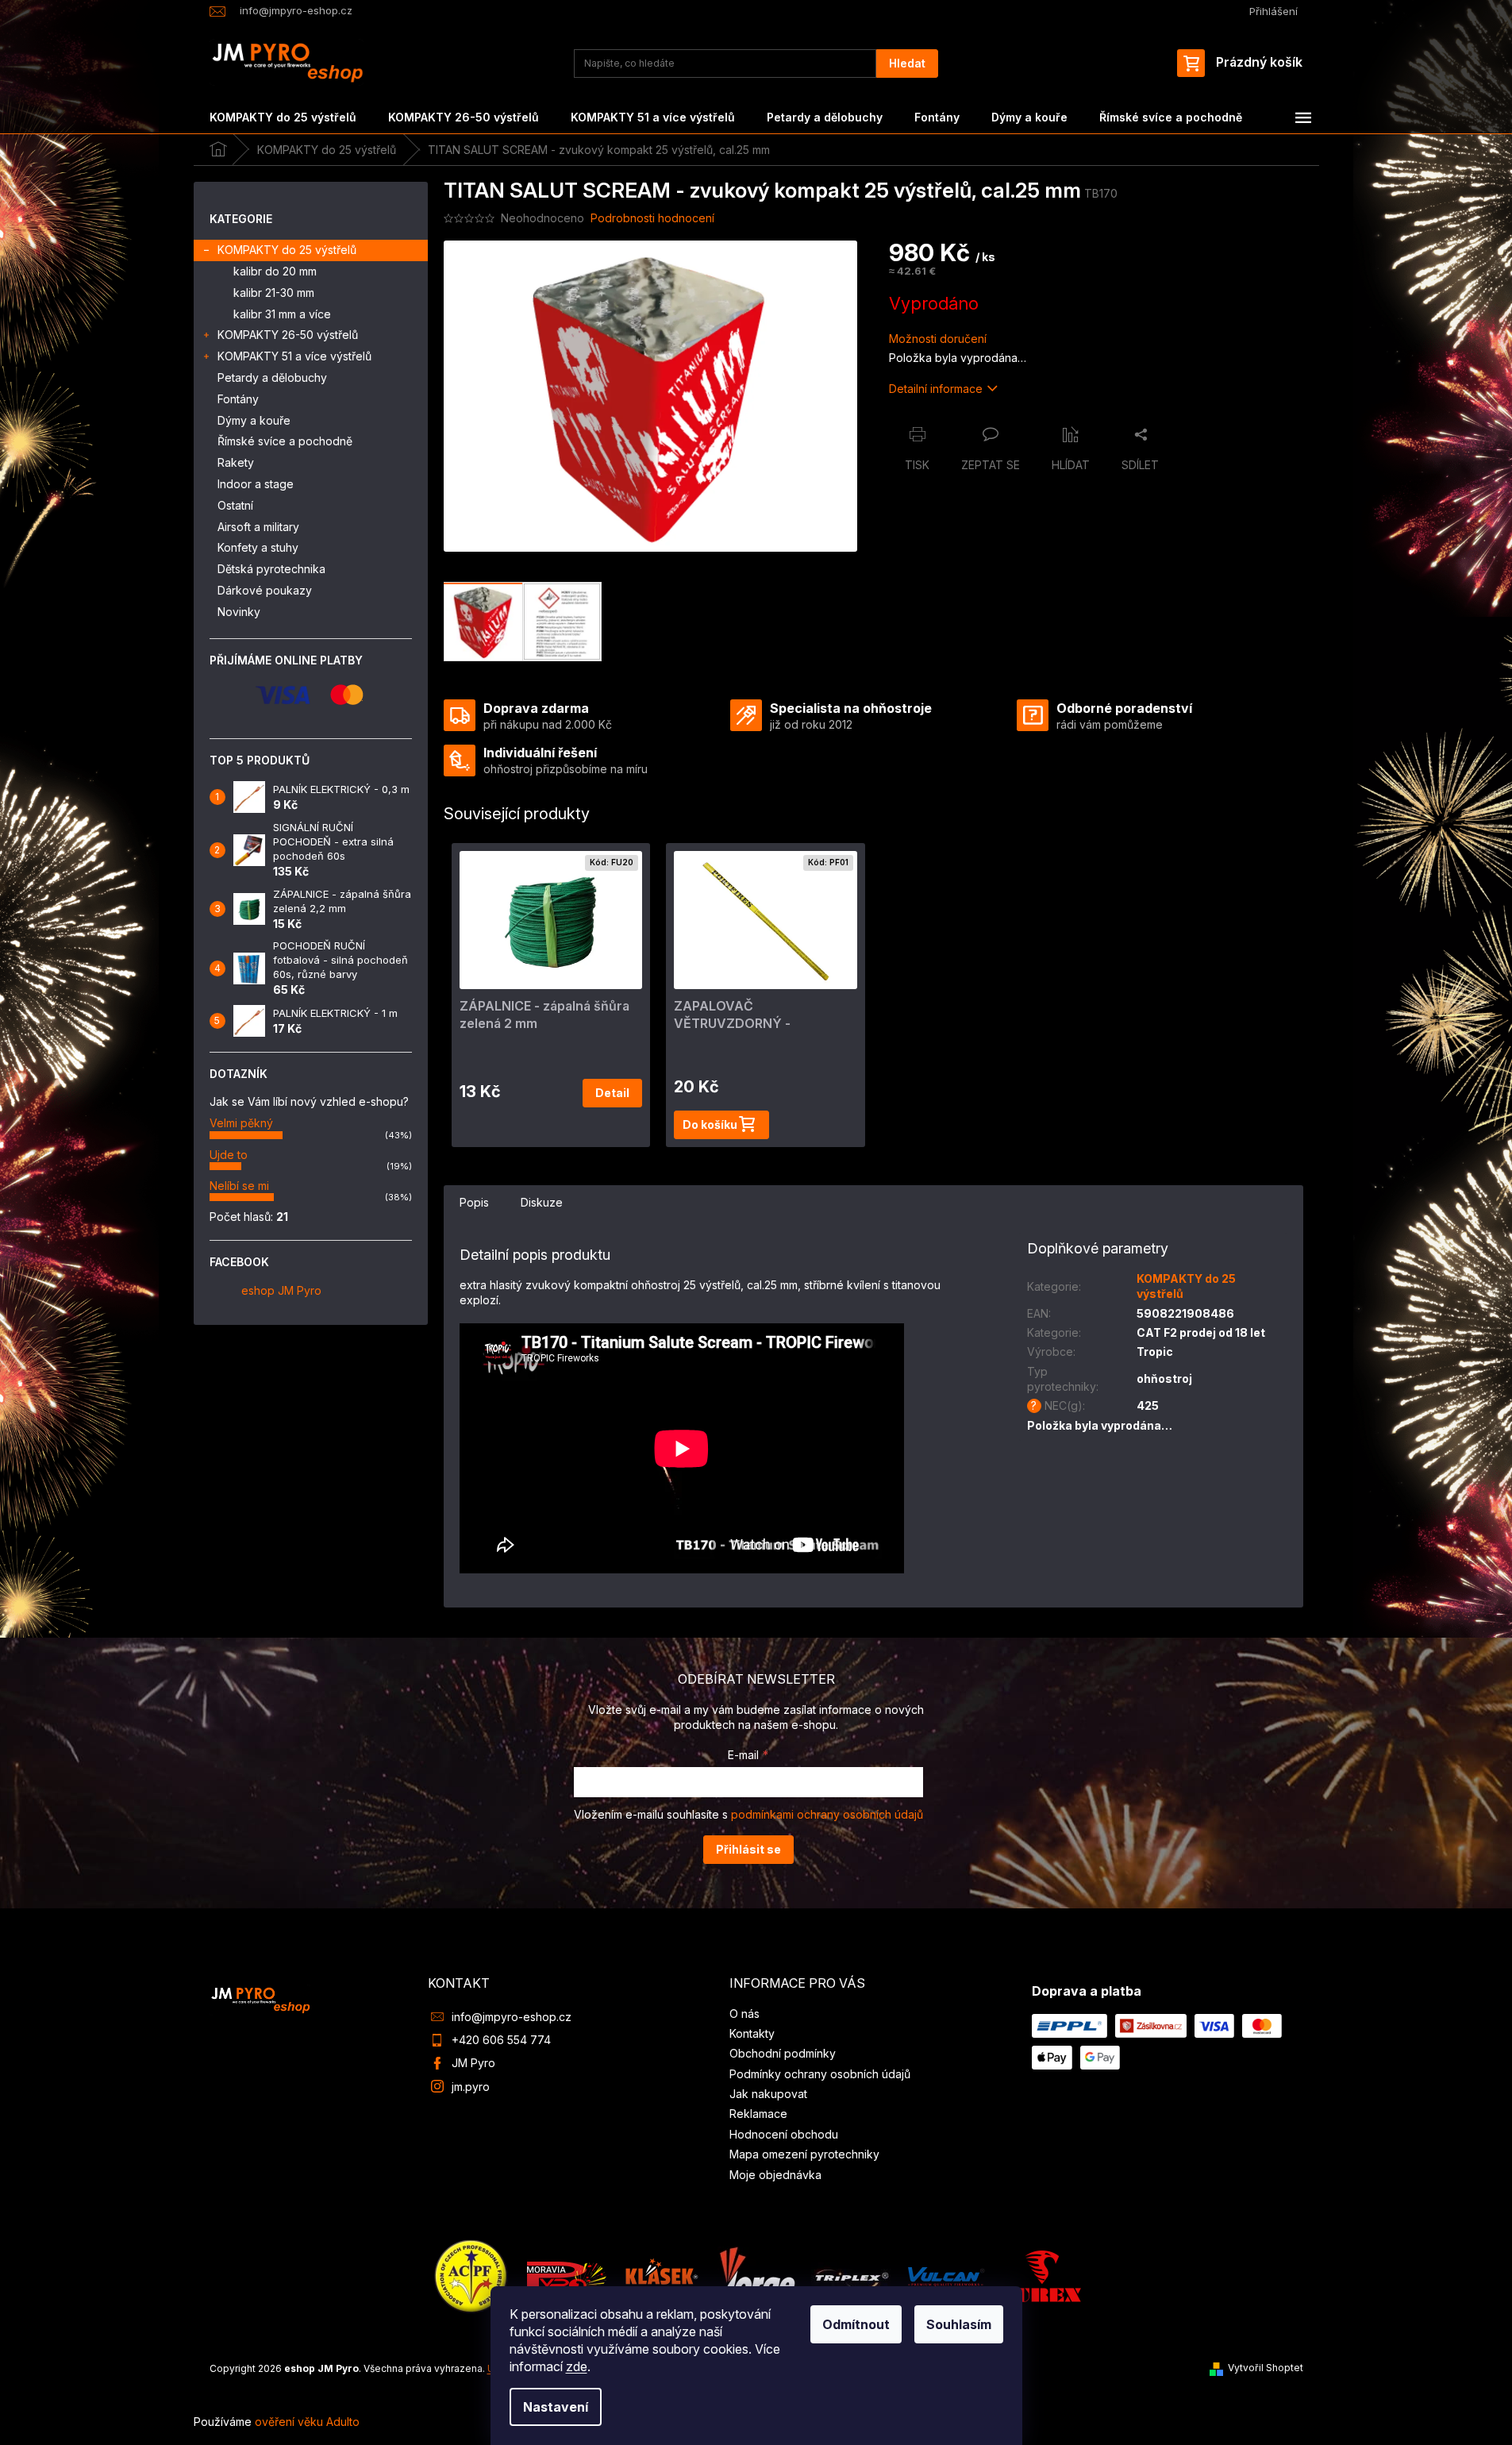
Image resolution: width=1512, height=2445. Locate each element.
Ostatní (235, 505)
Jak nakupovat (768, 2094)
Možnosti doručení (938, 339)
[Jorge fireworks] (756, 2276)
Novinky (239, 612)
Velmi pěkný (241, 1123)
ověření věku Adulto (307, 2422)
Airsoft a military (258, 527)
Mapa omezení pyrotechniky (804, 2154)
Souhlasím (959, 2324)
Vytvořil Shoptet (1266, 2368)
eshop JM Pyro (281, 1290)
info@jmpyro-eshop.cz (512, 2017)
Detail (612, 1093)
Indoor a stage (256, 484)
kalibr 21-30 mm (274, 293)
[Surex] (1041, 2276)
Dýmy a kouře (254, 420)
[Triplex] (851, 2276)
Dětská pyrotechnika (271, 569)
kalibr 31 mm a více (282, 314)
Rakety (236, 462)
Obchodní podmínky (783, 2053)
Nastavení (556, 2407)
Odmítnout (856, 2324)
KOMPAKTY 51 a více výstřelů (294, 356)
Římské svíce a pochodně (285, 441)
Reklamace (758, 2114)
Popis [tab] (474, 1202)
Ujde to (229, 1155)
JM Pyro (473, 2063)
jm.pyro (471, 2087)
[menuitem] (283, 117)
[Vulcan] (946, 2276)
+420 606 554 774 (501, 2040)
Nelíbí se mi (239, 1186)
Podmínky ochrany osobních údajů (820, 2074)
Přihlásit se (748, 1849)
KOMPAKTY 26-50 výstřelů (288, 335)
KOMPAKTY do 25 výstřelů (287, 250)
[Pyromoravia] (567, 2276)
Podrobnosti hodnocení (652, 218)
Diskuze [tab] (542, 1202)
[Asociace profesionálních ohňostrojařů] (471, 2276)
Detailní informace (936, 389)
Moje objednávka (775, 2175)
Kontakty (752, 2033)
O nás (744, 2014)
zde (577, 2366)
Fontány (238, 399)
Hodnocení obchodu (784, 2134)
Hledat (907, 63)
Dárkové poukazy (265, 590)
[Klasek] (662, 2276)
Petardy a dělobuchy (272, 377)
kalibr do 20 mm (275, 271)
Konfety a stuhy (258, 547)
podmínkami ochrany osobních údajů (827, 1814)
